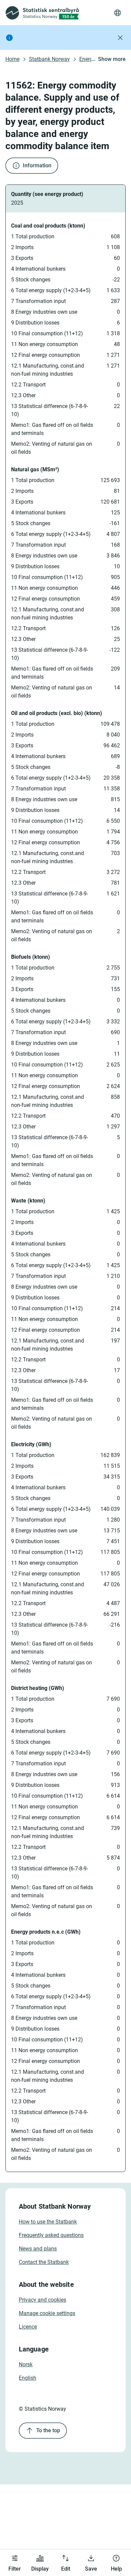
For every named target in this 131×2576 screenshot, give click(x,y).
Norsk (26, 2364)
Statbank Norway (49, 59)
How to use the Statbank (48, 2222)
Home (12, 59)
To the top (48, 2430)
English (28, 2378)
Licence (28, 2327)
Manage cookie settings (47, 2313)
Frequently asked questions (51, 2235)
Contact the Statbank (44, 2262)
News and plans (38, 2249)
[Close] (120, 38)
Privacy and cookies (42, 2300)
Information (37, 165)
